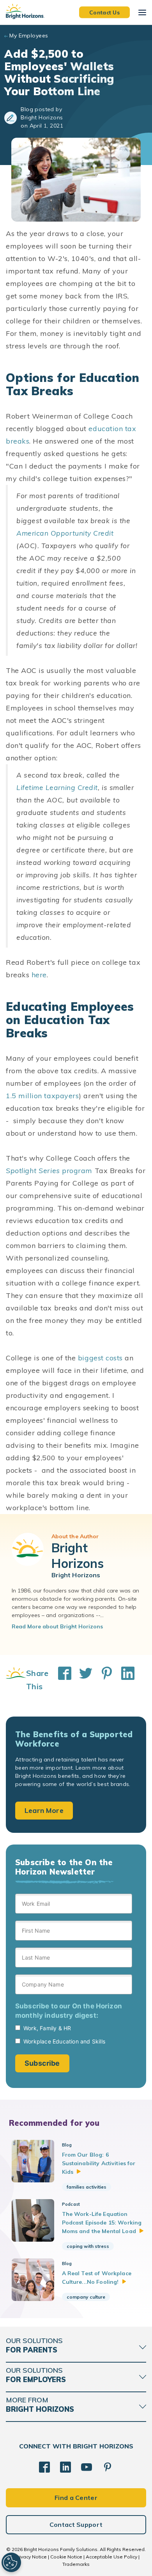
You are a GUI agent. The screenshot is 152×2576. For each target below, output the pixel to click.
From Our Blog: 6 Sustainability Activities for (99, 2163)
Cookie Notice (66, 2557)
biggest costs (100, 1358)
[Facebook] (44, 2467)
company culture (86, 2297)
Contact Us (104, 12)
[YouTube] (87, 2467)
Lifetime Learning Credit (57, 787)
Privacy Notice (31, 2557)
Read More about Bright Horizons (57, 1626)
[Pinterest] (108, 2467)
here (39, 975)
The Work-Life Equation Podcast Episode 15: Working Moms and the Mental (102, 2223)
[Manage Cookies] (11, 2562)
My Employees (29, 36)
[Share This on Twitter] (82, 1680)
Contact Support (76, 2525)
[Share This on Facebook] (61, 1680)
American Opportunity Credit (65, 533)
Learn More (44, 1810)
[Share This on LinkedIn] (124, 1680)
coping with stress (88, 2246)
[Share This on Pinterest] (103, 1680)
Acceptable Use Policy (111, 2557)
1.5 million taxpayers (42, 1096)
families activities (87, 2187)
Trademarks (76, 2564)
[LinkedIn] (65, 2467)
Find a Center (76, 2498)
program (49, 1171)
